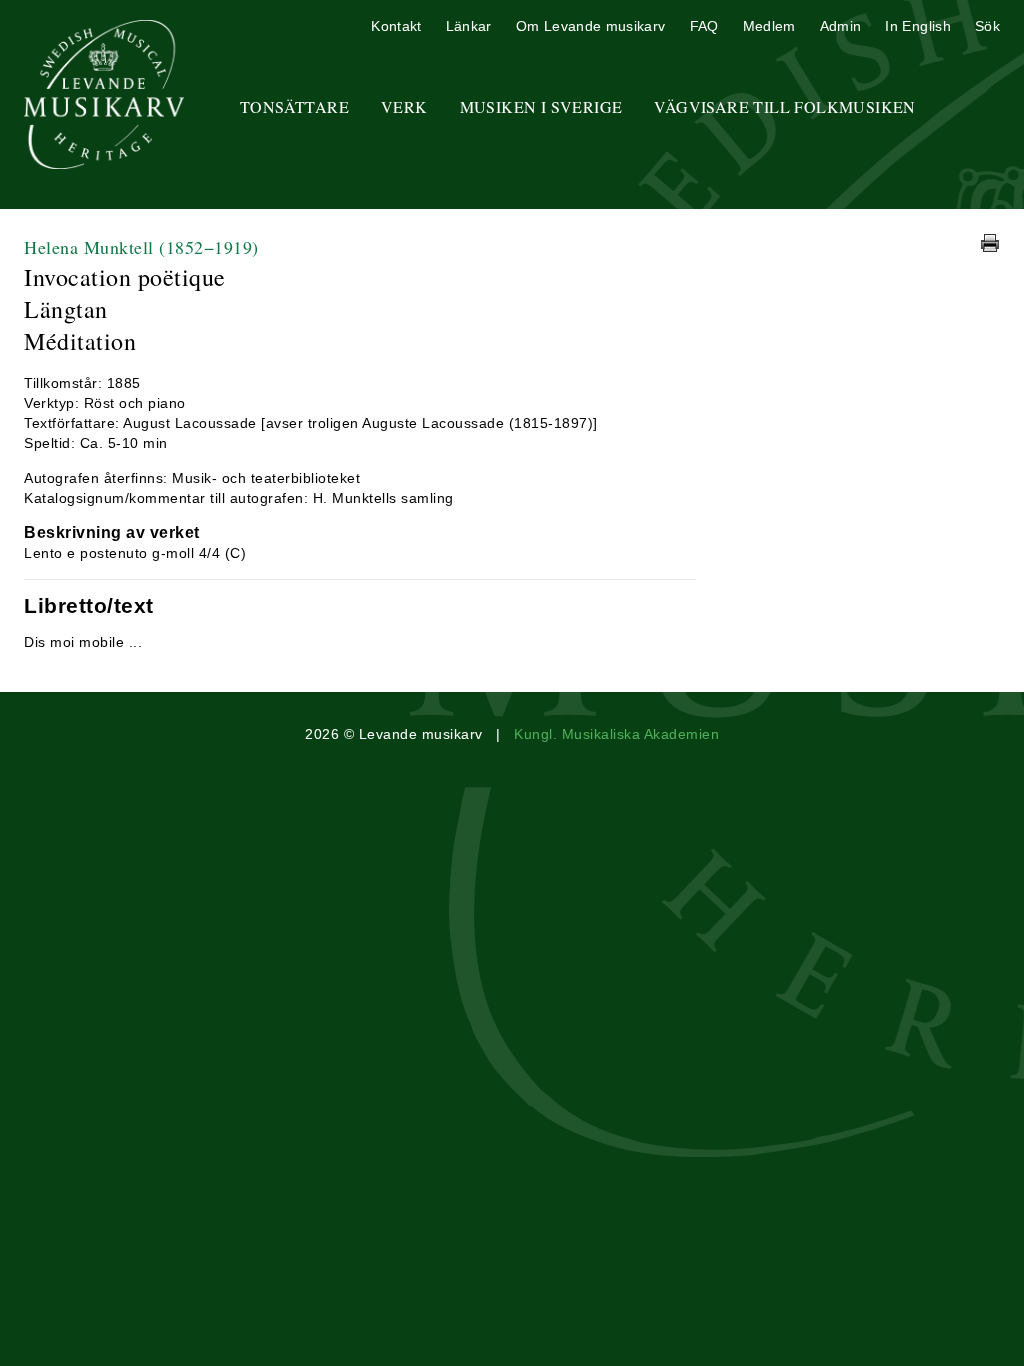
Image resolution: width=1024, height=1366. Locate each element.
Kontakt (396, 26)
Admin (841, 26)
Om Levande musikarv (591, 26)
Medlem (769, 26)
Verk (404, 106)
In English (918, 26)
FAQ (704, 26)
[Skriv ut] (990, 243)
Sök (987, 26)
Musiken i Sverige (541, 106)
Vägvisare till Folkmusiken (784, 106)
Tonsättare (294, 106)
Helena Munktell (141, 247)
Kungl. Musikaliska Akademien (616, 734)
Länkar (469, 26)
